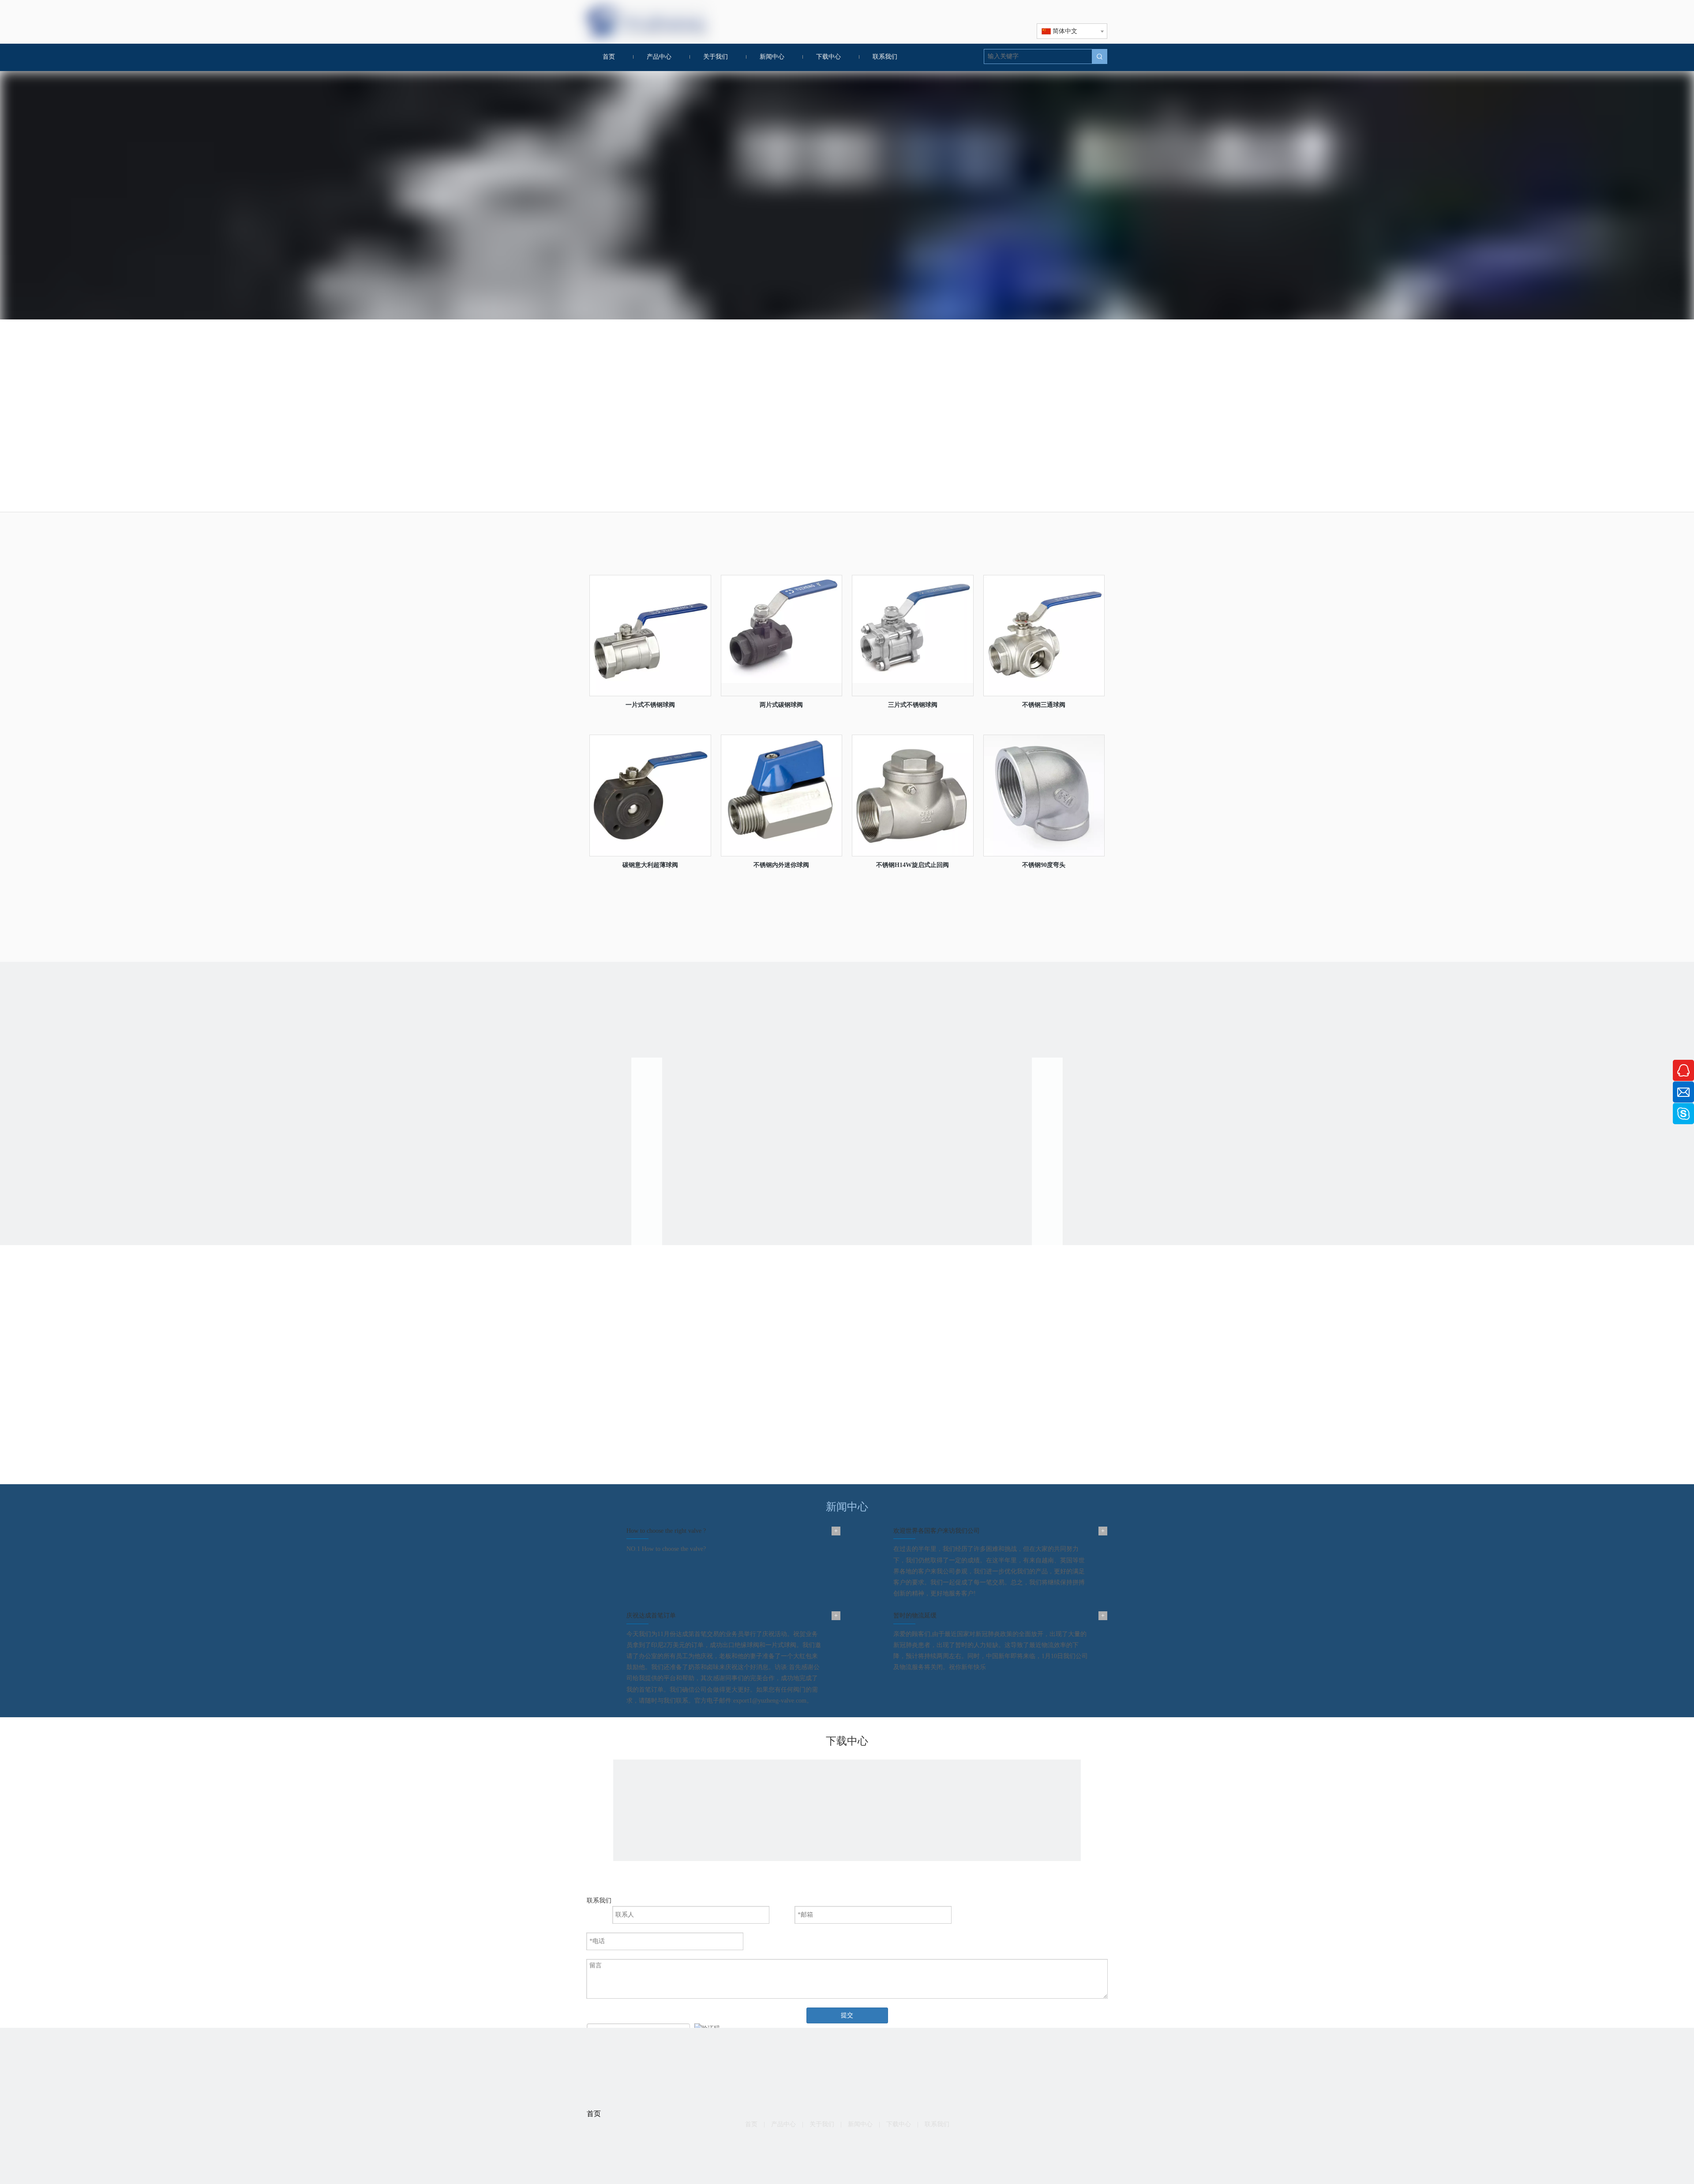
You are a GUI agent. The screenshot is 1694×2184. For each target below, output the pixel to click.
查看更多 (811, 1373)
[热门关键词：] (1100, 56)
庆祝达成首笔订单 (651, 1615)
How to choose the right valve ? (666, 1531)
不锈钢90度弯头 (1044, 865)
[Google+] (834, 2145)
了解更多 (847, 940)
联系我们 (937, 2124)
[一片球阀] (648, 419)
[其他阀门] (1046, 419)
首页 (751, 2124)
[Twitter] (861, 2145)
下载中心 (899, 2124)
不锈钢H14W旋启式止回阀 (913, 865)
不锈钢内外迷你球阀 (781, 865)
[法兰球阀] (781, 419)
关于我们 (822, 2124)
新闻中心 (860, 2124)
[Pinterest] (875, 2145)
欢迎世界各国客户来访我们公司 (937, 1531)
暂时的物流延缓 (915, 1615)
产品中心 (783, 2124)
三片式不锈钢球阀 (913, 705)
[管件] (913, 419)
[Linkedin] (847, 2145)
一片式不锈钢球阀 (650, 705)
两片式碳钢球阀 (781, 705)
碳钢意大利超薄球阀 (650, 865)
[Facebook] (820, 2145)
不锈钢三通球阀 (1044, 705)
